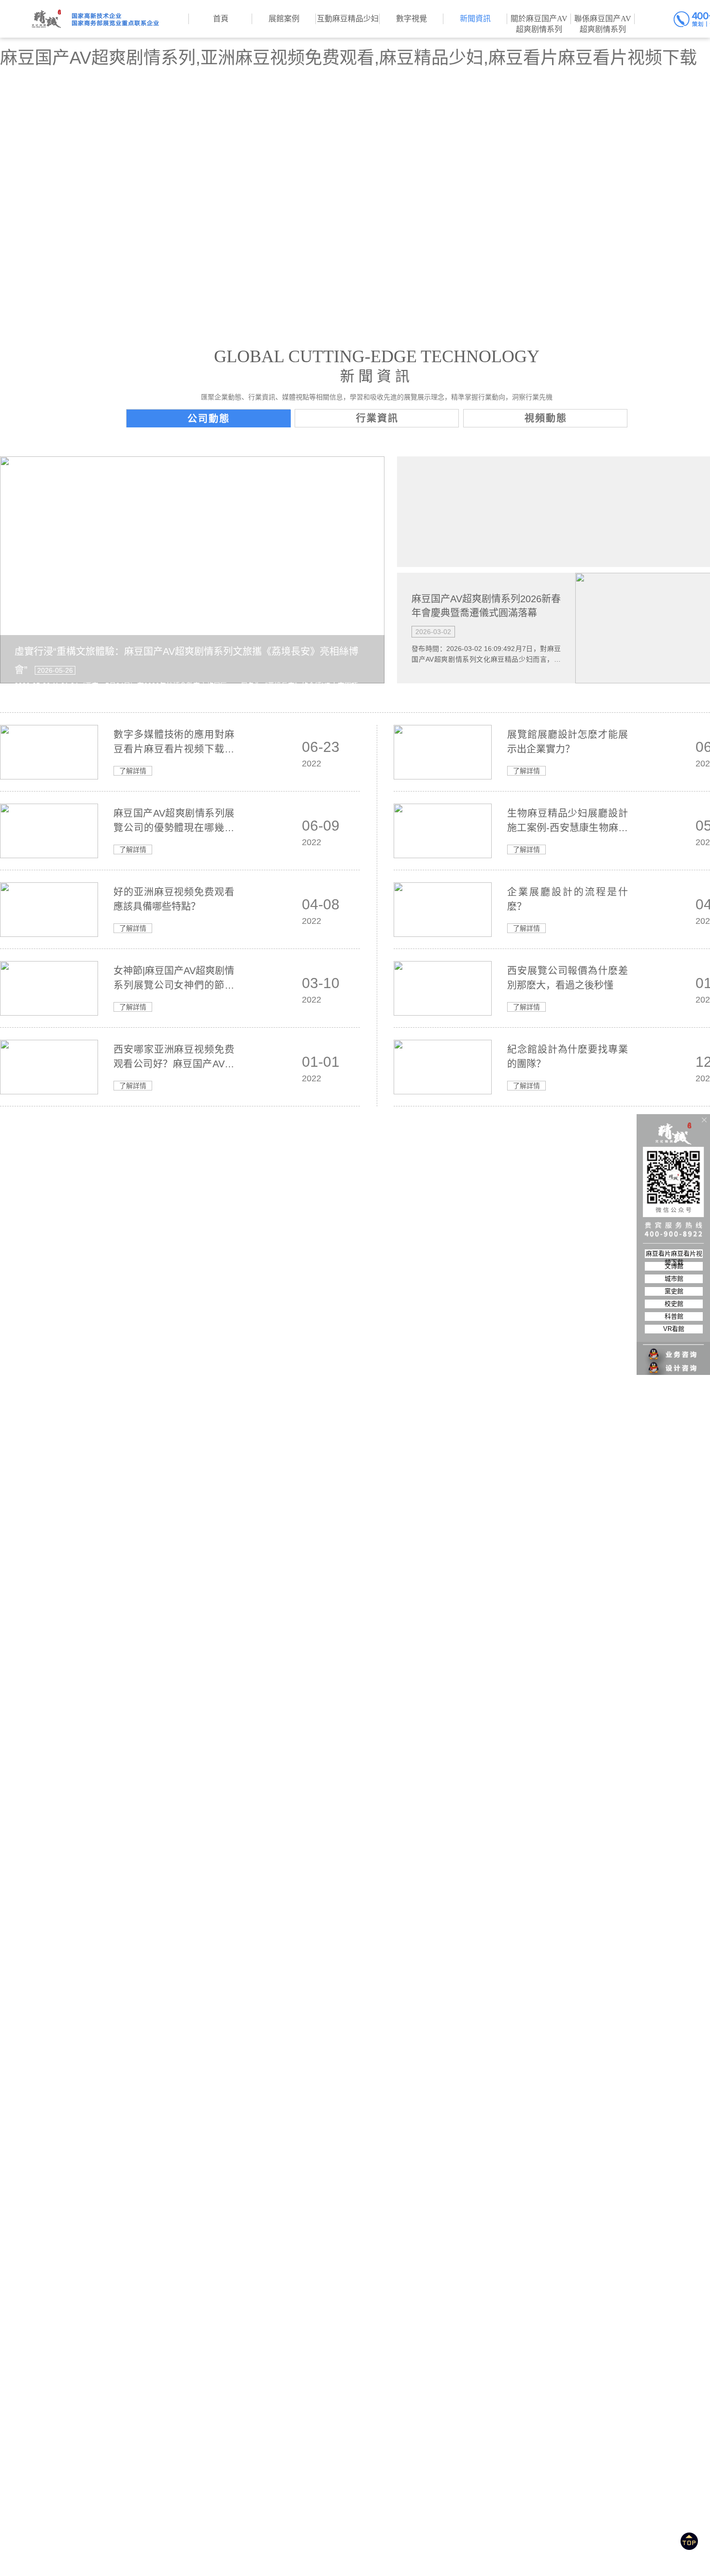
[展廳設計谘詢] (674, 1348)
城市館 (674, 1279)
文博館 (674, 1266)
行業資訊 (377, 418)
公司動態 (209, 419)
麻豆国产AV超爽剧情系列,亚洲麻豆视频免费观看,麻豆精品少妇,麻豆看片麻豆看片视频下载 (348, 58)
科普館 (674, 1316)
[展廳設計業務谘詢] (674, 1335)
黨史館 (674, 1291)
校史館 (674, 1304)
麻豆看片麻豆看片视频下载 (674, 1254)
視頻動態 (546, 418)
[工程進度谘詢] (674, 1362)
